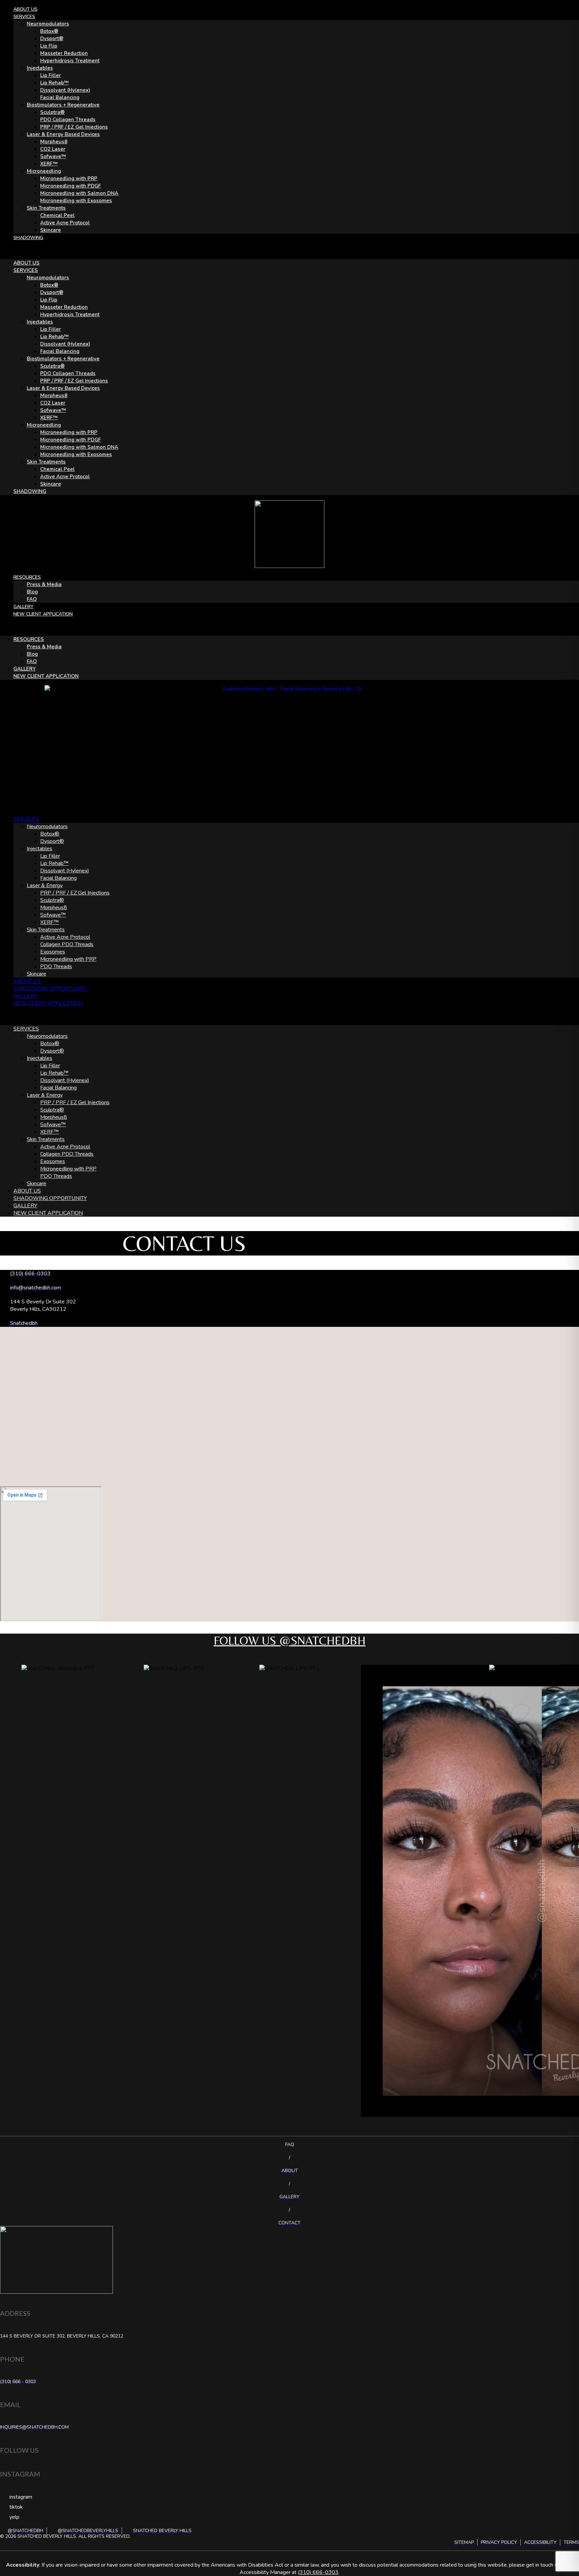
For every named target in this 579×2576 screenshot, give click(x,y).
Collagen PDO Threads (67, 944)
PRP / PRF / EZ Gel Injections (74, 127)
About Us (25, 9)
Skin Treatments (46, 208)
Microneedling (44, 171)
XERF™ (49, 164)
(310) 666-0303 (318, 2572)
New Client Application (43, 614)
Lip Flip (49, 46)
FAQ (32, 599)
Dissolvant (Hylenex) (65, 90)
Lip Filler (51, 75)
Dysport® (52, 39)
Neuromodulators (48, 24)
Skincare (51, 230)
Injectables (40, 68)
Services (24, 17)
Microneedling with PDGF (71, 186)
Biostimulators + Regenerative (63, 105)
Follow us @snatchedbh (290, 1640)
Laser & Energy (45, 885)
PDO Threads (56, 967)
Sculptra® (52, 112)
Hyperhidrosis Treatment (70, 61)
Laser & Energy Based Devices (63, 134)
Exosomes (53, 952)
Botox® (49, 31)
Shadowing (28, 238)
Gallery (23, 607)
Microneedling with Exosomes (76, 201)
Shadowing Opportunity (50, 989)
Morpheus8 (54, 142)
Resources (27, 577)
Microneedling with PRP (69, 178)
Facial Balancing (60, 97)
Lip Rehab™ (54, 83)
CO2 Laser (53, 149)
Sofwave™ (53, 156)
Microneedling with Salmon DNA (79, 193)
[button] (289, 250)
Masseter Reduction (64, 53)
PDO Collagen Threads (68, 120)
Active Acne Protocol (65, 223)
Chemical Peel (57, 215)
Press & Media (44, 584)
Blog (32, 592)
